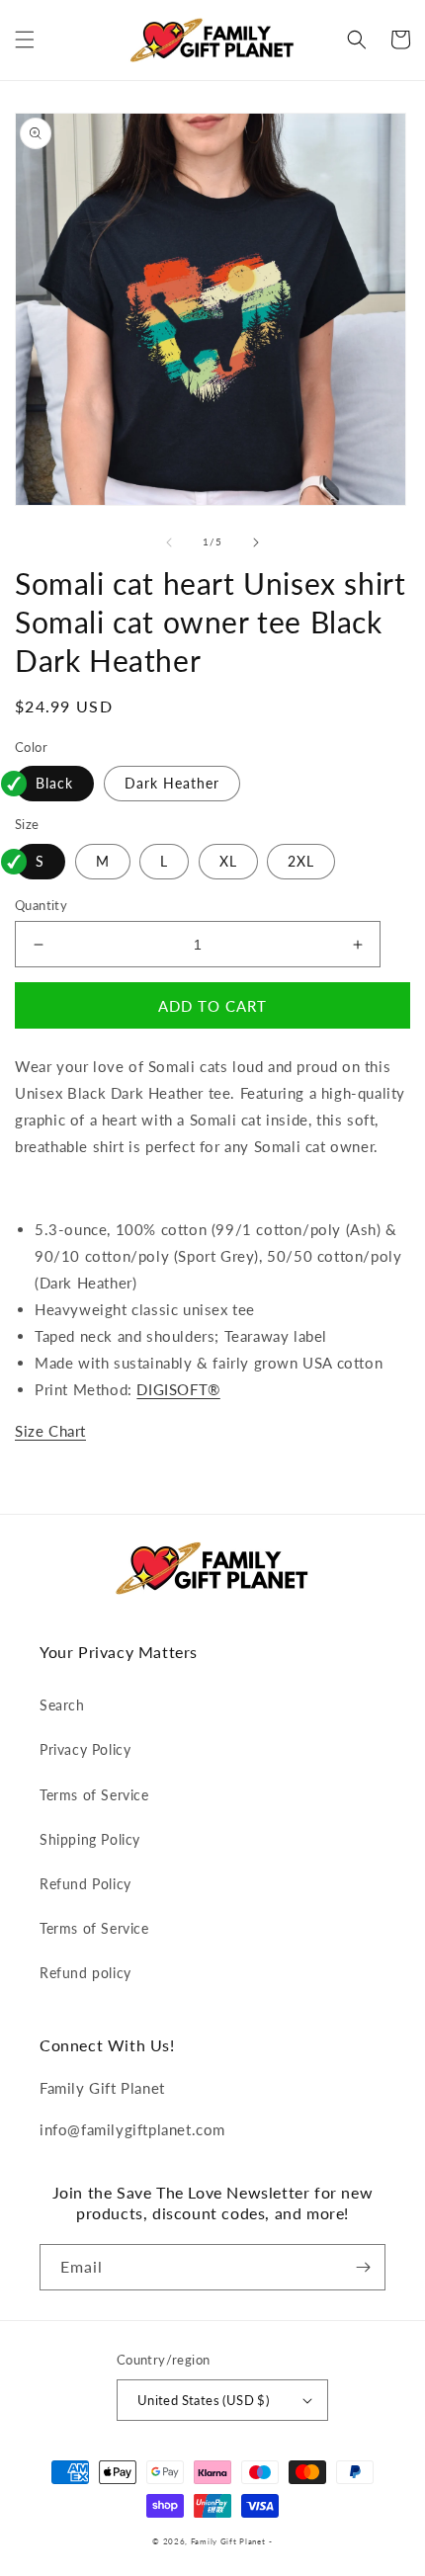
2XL (301, 861)
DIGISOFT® (178, 1389)
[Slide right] (256, 542)
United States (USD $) (203, 2400)
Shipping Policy (90, 1839)
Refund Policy (85, 1884)
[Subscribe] (363, 2267)
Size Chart (50, 1431)
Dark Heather (172, 783)
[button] (25, 40)
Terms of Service (94, 1795)
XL (228, 861)
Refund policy (85, 1973)
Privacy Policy (85, 1749)
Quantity (41, 905)
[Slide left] (169, 542)
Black (54, 783)
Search (62, 1705)
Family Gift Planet (228, 2541)
